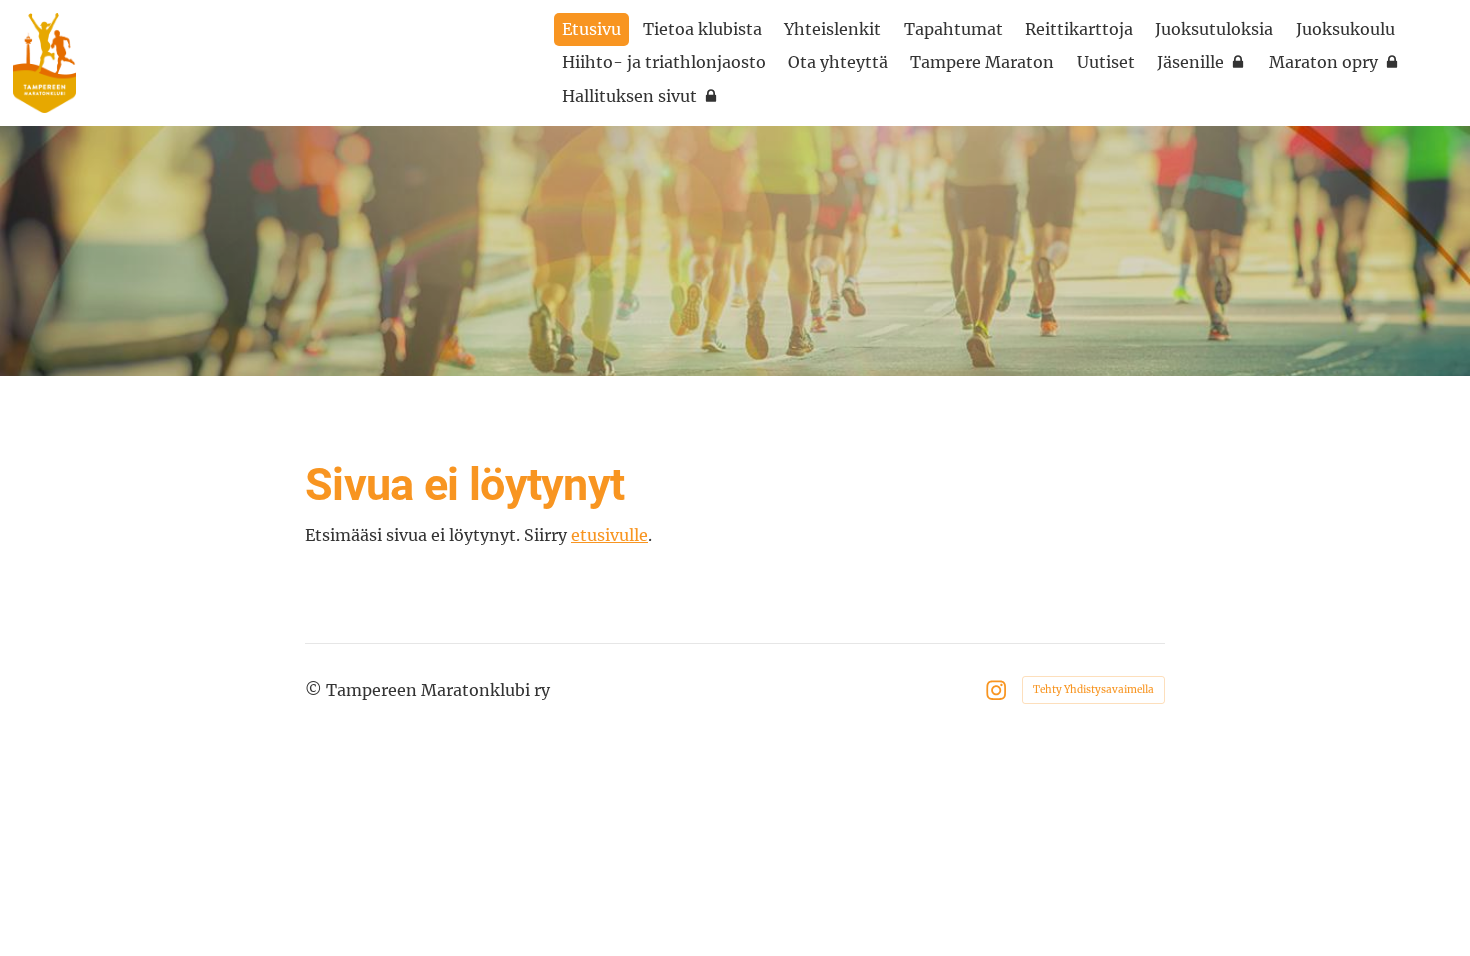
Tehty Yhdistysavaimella (1093, 689)
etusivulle (609, 535)
